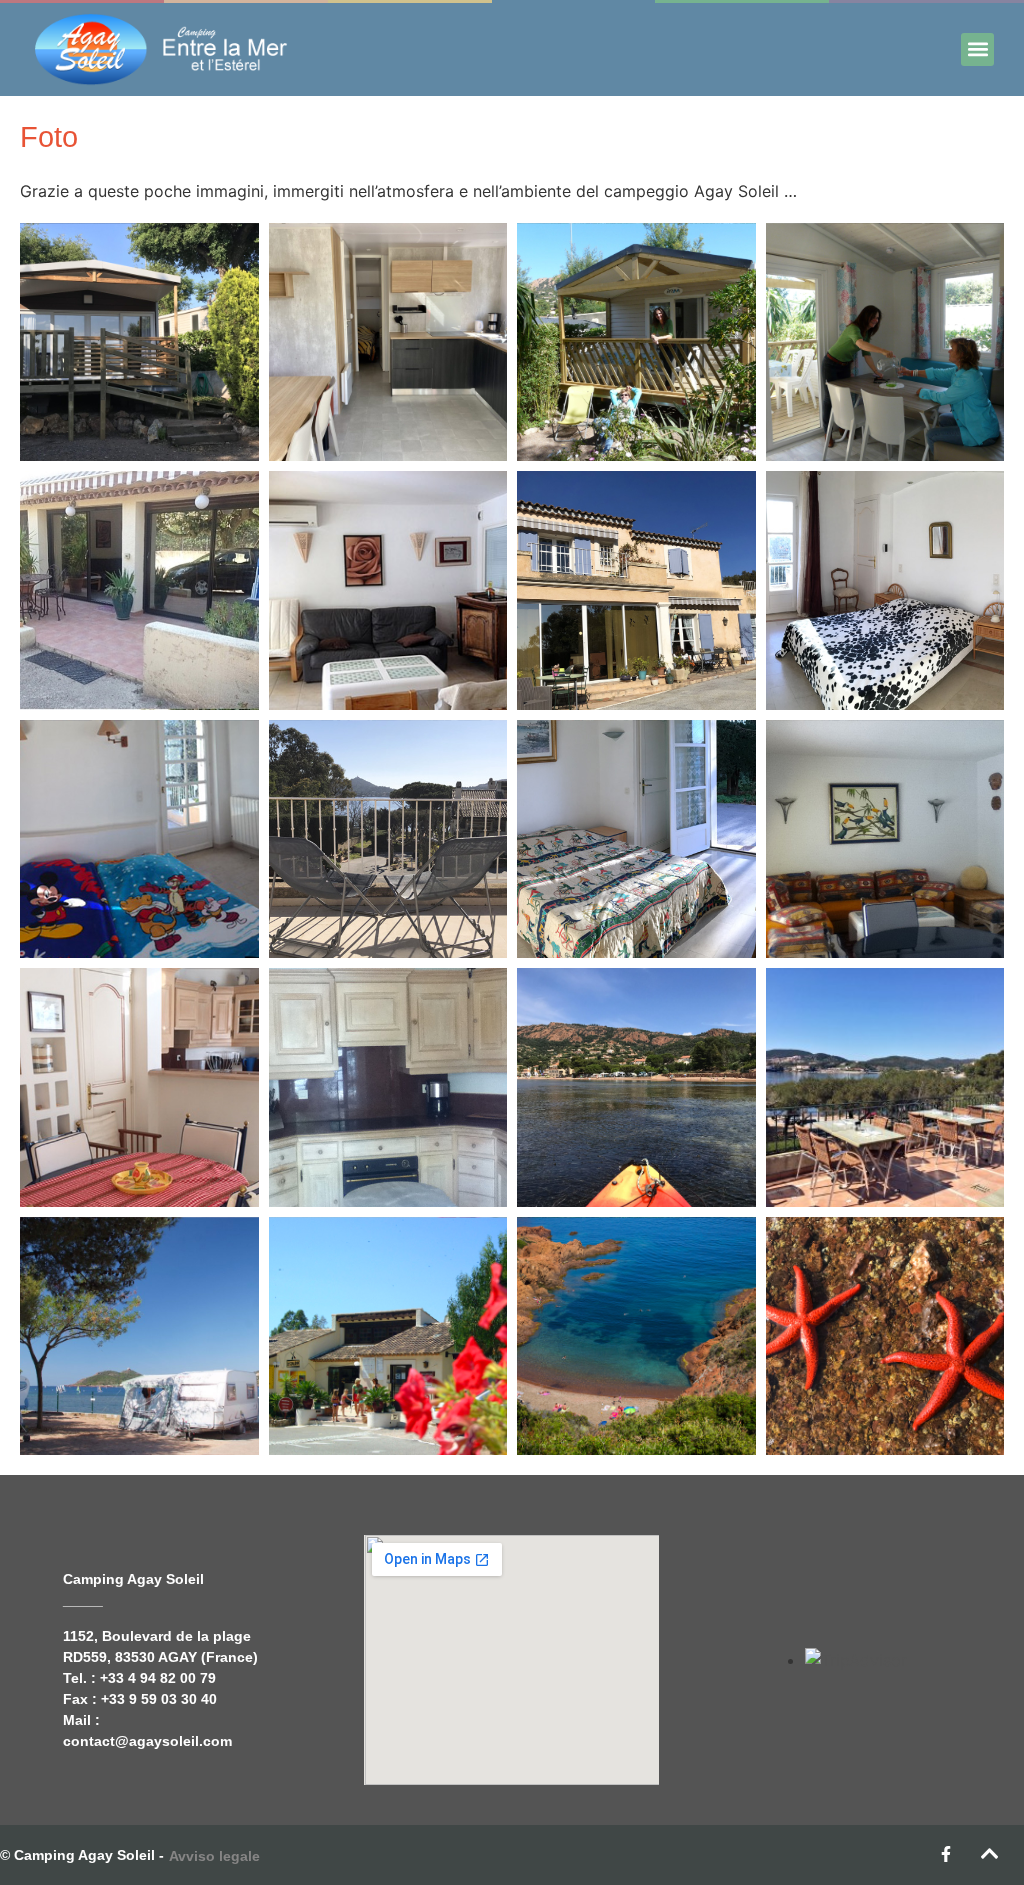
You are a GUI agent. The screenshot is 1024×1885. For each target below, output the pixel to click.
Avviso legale (214, 1856)
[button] (977, 49)
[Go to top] (990, 1854)
